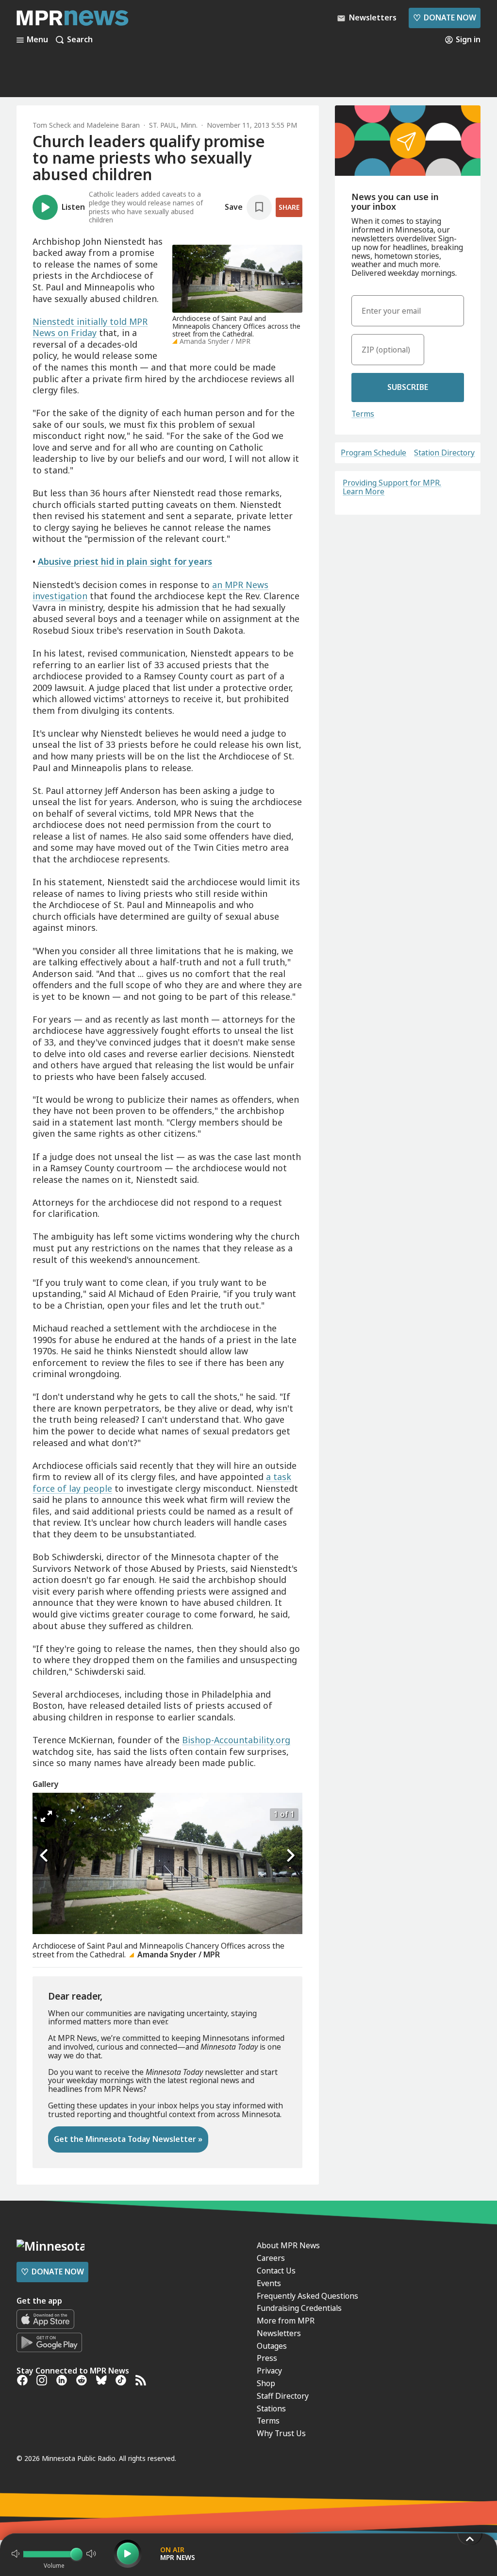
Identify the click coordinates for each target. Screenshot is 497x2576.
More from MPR (286, 2321)
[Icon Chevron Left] (45, 1856)
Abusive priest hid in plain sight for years (125, 561)
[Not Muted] (16, 2554)
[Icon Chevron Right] (290, 1856)
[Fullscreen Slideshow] (46, 1817)
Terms (363, 414)
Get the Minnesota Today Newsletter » (128, 2139)
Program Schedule (373, 453)
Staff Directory (283, 2396)
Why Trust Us (281, 2433)
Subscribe (408, 387)
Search (80, 40)
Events (269, 2283)
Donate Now (445, 17)
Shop (266, 2383)
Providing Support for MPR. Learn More (392, 487)
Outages (272, 2346)
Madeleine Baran (113, 125)
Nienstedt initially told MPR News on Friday (90, 327)
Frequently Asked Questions (307, 2296)
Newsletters (279, 2333)
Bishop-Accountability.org (236, 1740)
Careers (271, 2258)
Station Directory (444, 453)
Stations (271, 2408)
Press (267, 2358)
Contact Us (276, 2271)
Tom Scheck (52, 125)
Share (289, 207)
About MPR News (288, 2245)
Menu (37, 40)
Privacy (269, 2371)
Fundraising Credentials (299, 2308)
